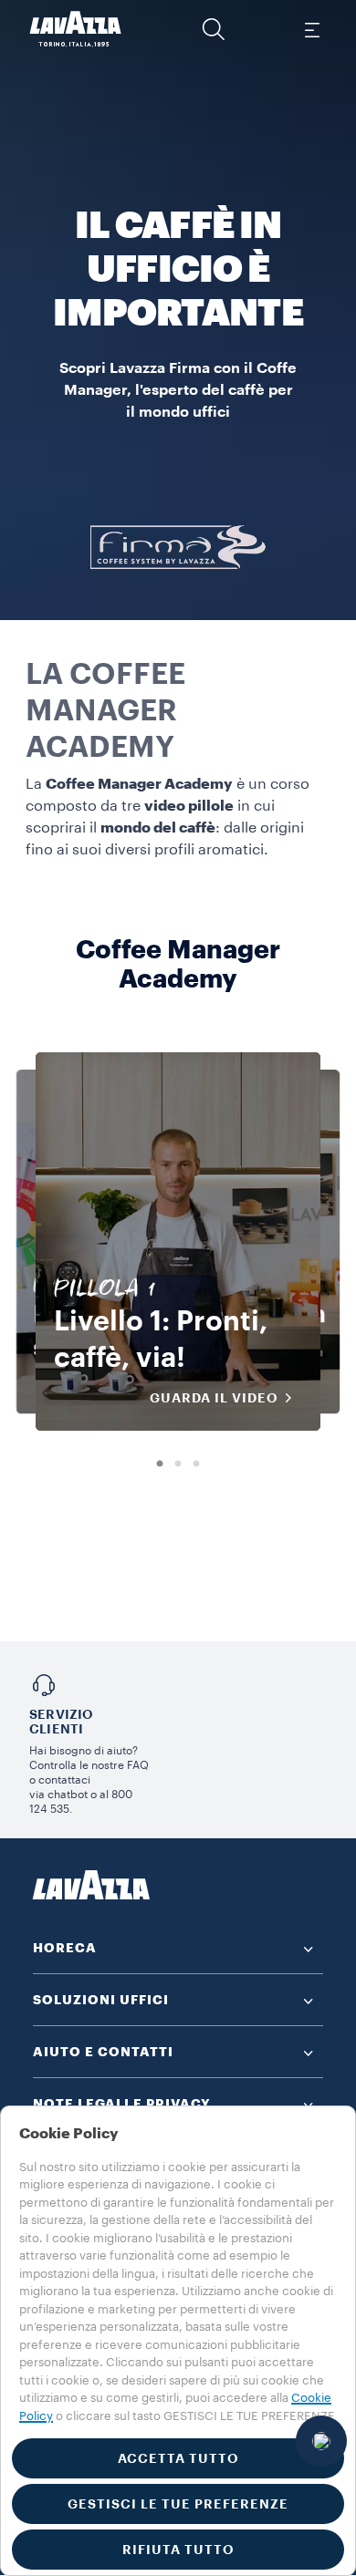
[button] (214, 29)
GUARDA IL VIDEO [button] (214, 1398)
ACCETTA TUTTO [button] (178, 2458)
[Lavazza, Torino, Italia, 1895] (76, 29)
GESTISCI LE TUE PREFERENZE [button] (178, 2504)
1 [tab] (160, 1464)
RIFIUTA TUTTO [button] (178, 2550)
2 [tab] (178, 1464)
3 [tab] (196, 1464)
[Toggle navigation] (311, 29)
